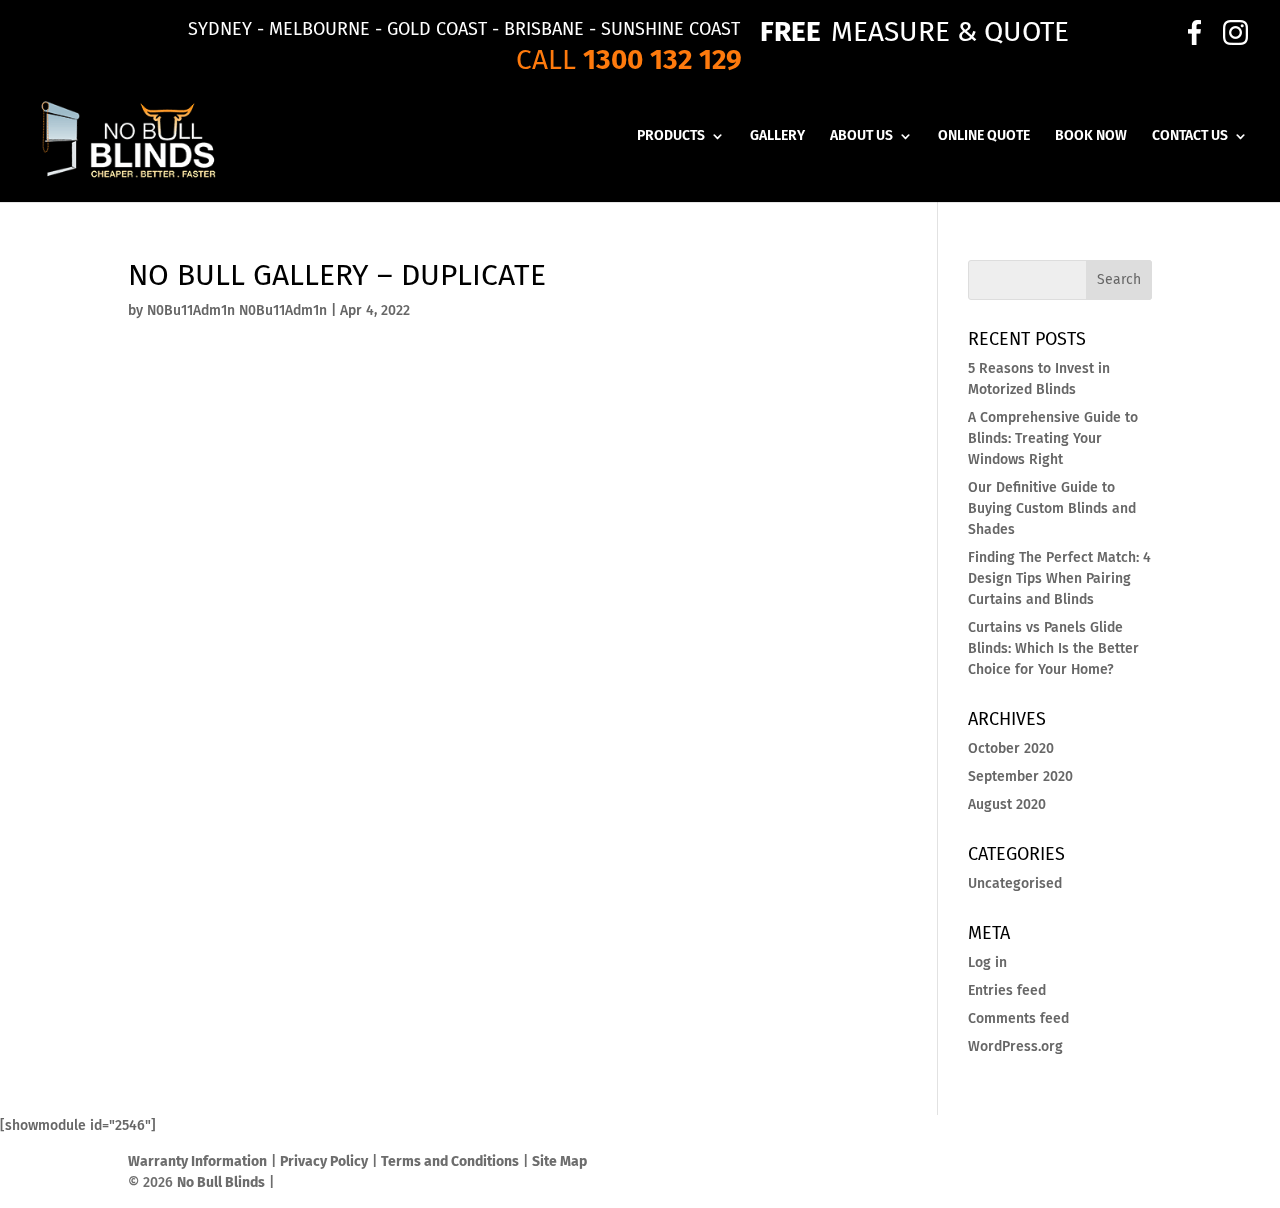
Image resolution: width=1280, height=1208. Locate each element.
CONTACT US (1190, 136)
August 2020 (1007, 804)
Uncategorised (1015, 883)
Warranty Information (197, 1161)
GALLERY (777, 136)
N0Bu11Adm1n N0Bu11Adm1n (237, 310)
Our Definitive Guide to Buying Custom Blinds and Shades (1052, 508)
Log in (987, 962)
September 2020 (1020, 776)
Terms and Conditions (450, 1161)
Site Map (559, 1161)
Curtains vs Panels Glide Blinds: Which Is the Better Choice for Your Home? (1053, 648)
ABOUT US (861, 136)
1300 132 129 (662, 59)
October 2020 (1011, 748)
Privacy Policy (324, 1161)
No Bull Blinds (221, 1182)
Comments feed (1018, 1018)
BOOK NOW (1091, 136)
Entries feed (1007, 990)
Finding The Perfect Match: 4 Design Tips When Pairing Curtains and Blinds (1059, 578)
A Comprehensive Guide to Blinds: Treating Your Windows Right (1053, 438)
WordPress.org (1015, 1046)
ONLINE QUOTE (984, 136)
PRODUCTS (671, 136)
